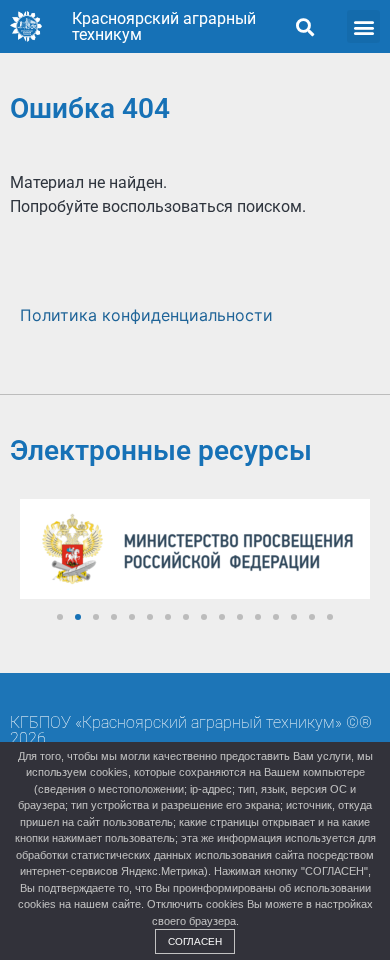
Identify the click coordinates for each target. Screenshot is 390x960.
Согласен (195, 941)
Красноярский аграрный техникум (164, 26)
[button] (304, 26)
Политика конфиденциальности (146, 315)
